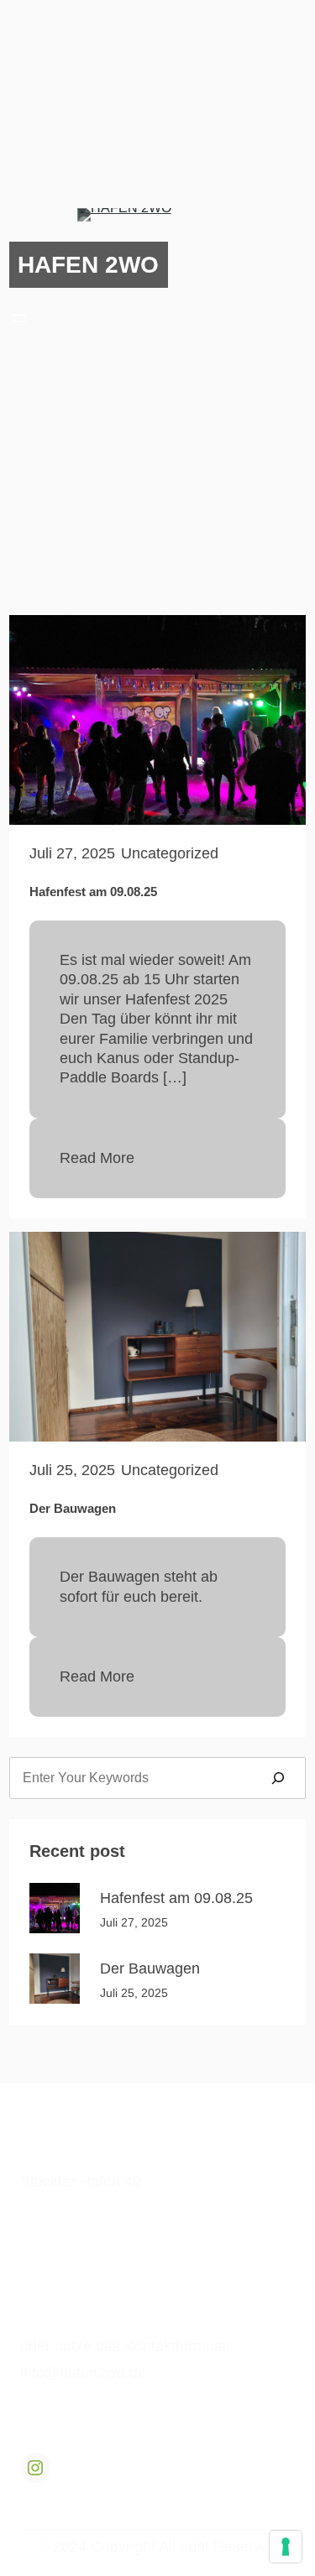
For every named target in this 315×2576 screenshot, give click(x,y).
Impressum (50, 2250)
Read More (97, 1158)
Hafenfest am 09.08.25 (93, 892)
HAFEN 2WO (88, 264)
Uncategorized (170, 853)
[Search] (278, 1778)
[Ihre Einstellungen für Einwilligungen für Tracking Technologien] (286, 2547)
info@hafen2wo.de (83, 2373)
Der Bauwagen (73, 1508)
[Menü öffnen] (19, 318)
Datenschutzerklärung (94, 2276)
